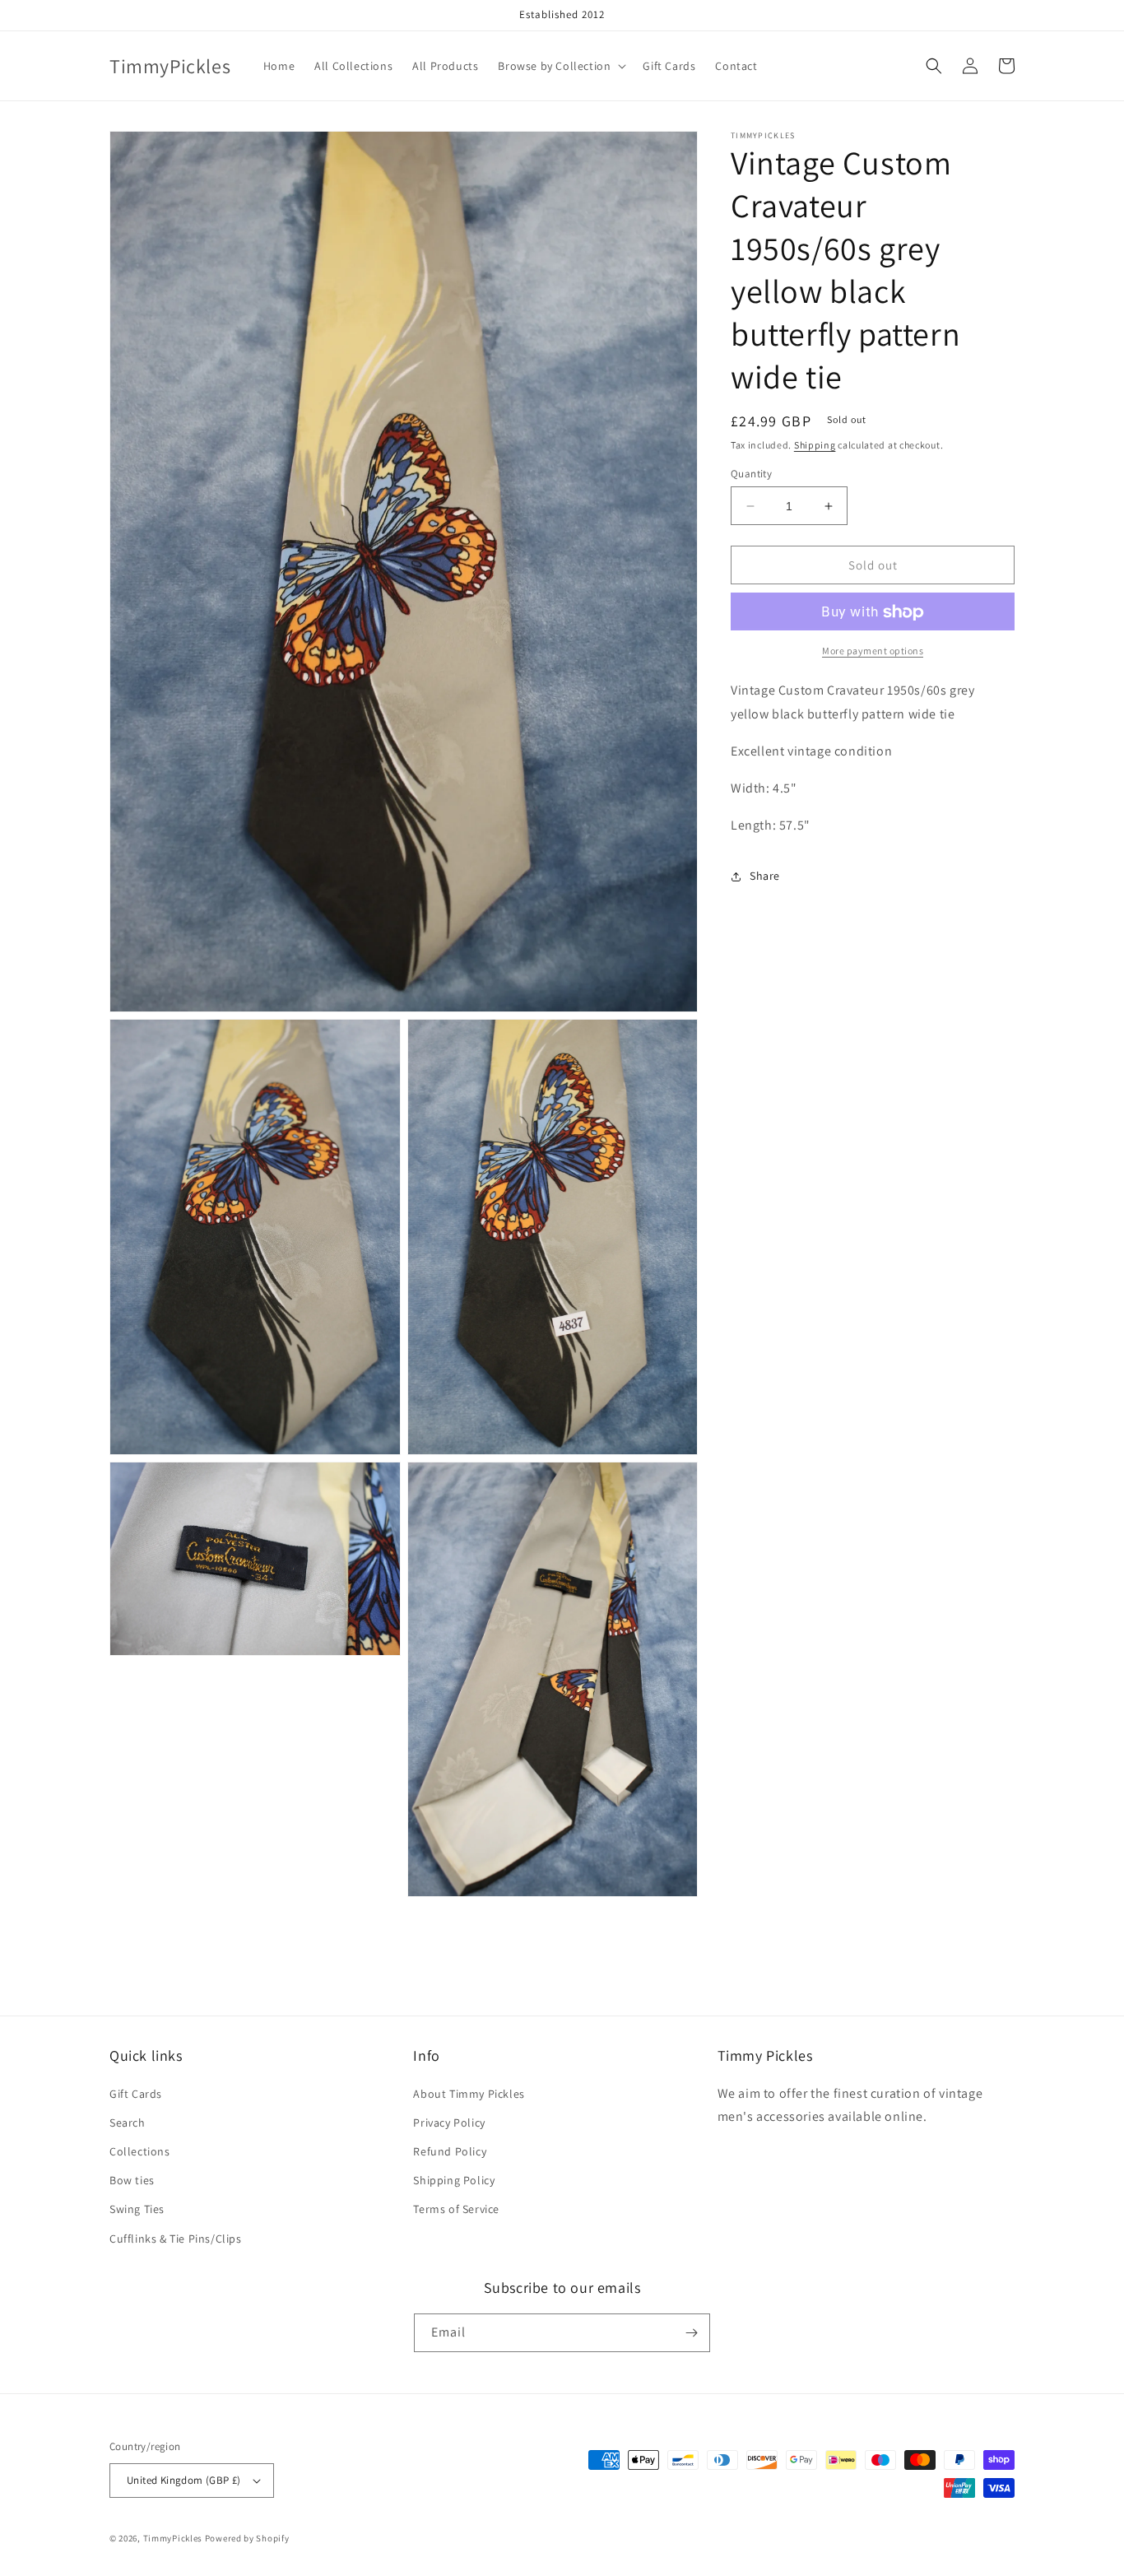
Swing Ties (137, 2209)
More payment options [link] (873, 651)
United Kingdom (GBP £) (184, 2480)
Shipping (815, 445)
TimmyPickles (173, 2538)
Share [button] (765, 876)
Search (128, 2123)
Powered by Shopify (247, 2538)
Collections (140, 2151)
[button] (560, 66)
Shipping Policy (454, 2180)
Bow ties (132, 2180)
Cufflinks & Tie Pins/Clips (176, 2239)
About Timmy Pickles (469, 2094)
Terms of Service (456, 2209)
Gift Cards (136, 2094)
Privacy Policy (449, 2123)
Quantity (751, 474)
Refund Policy (450, 2151)
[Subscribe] (691, 2333)
